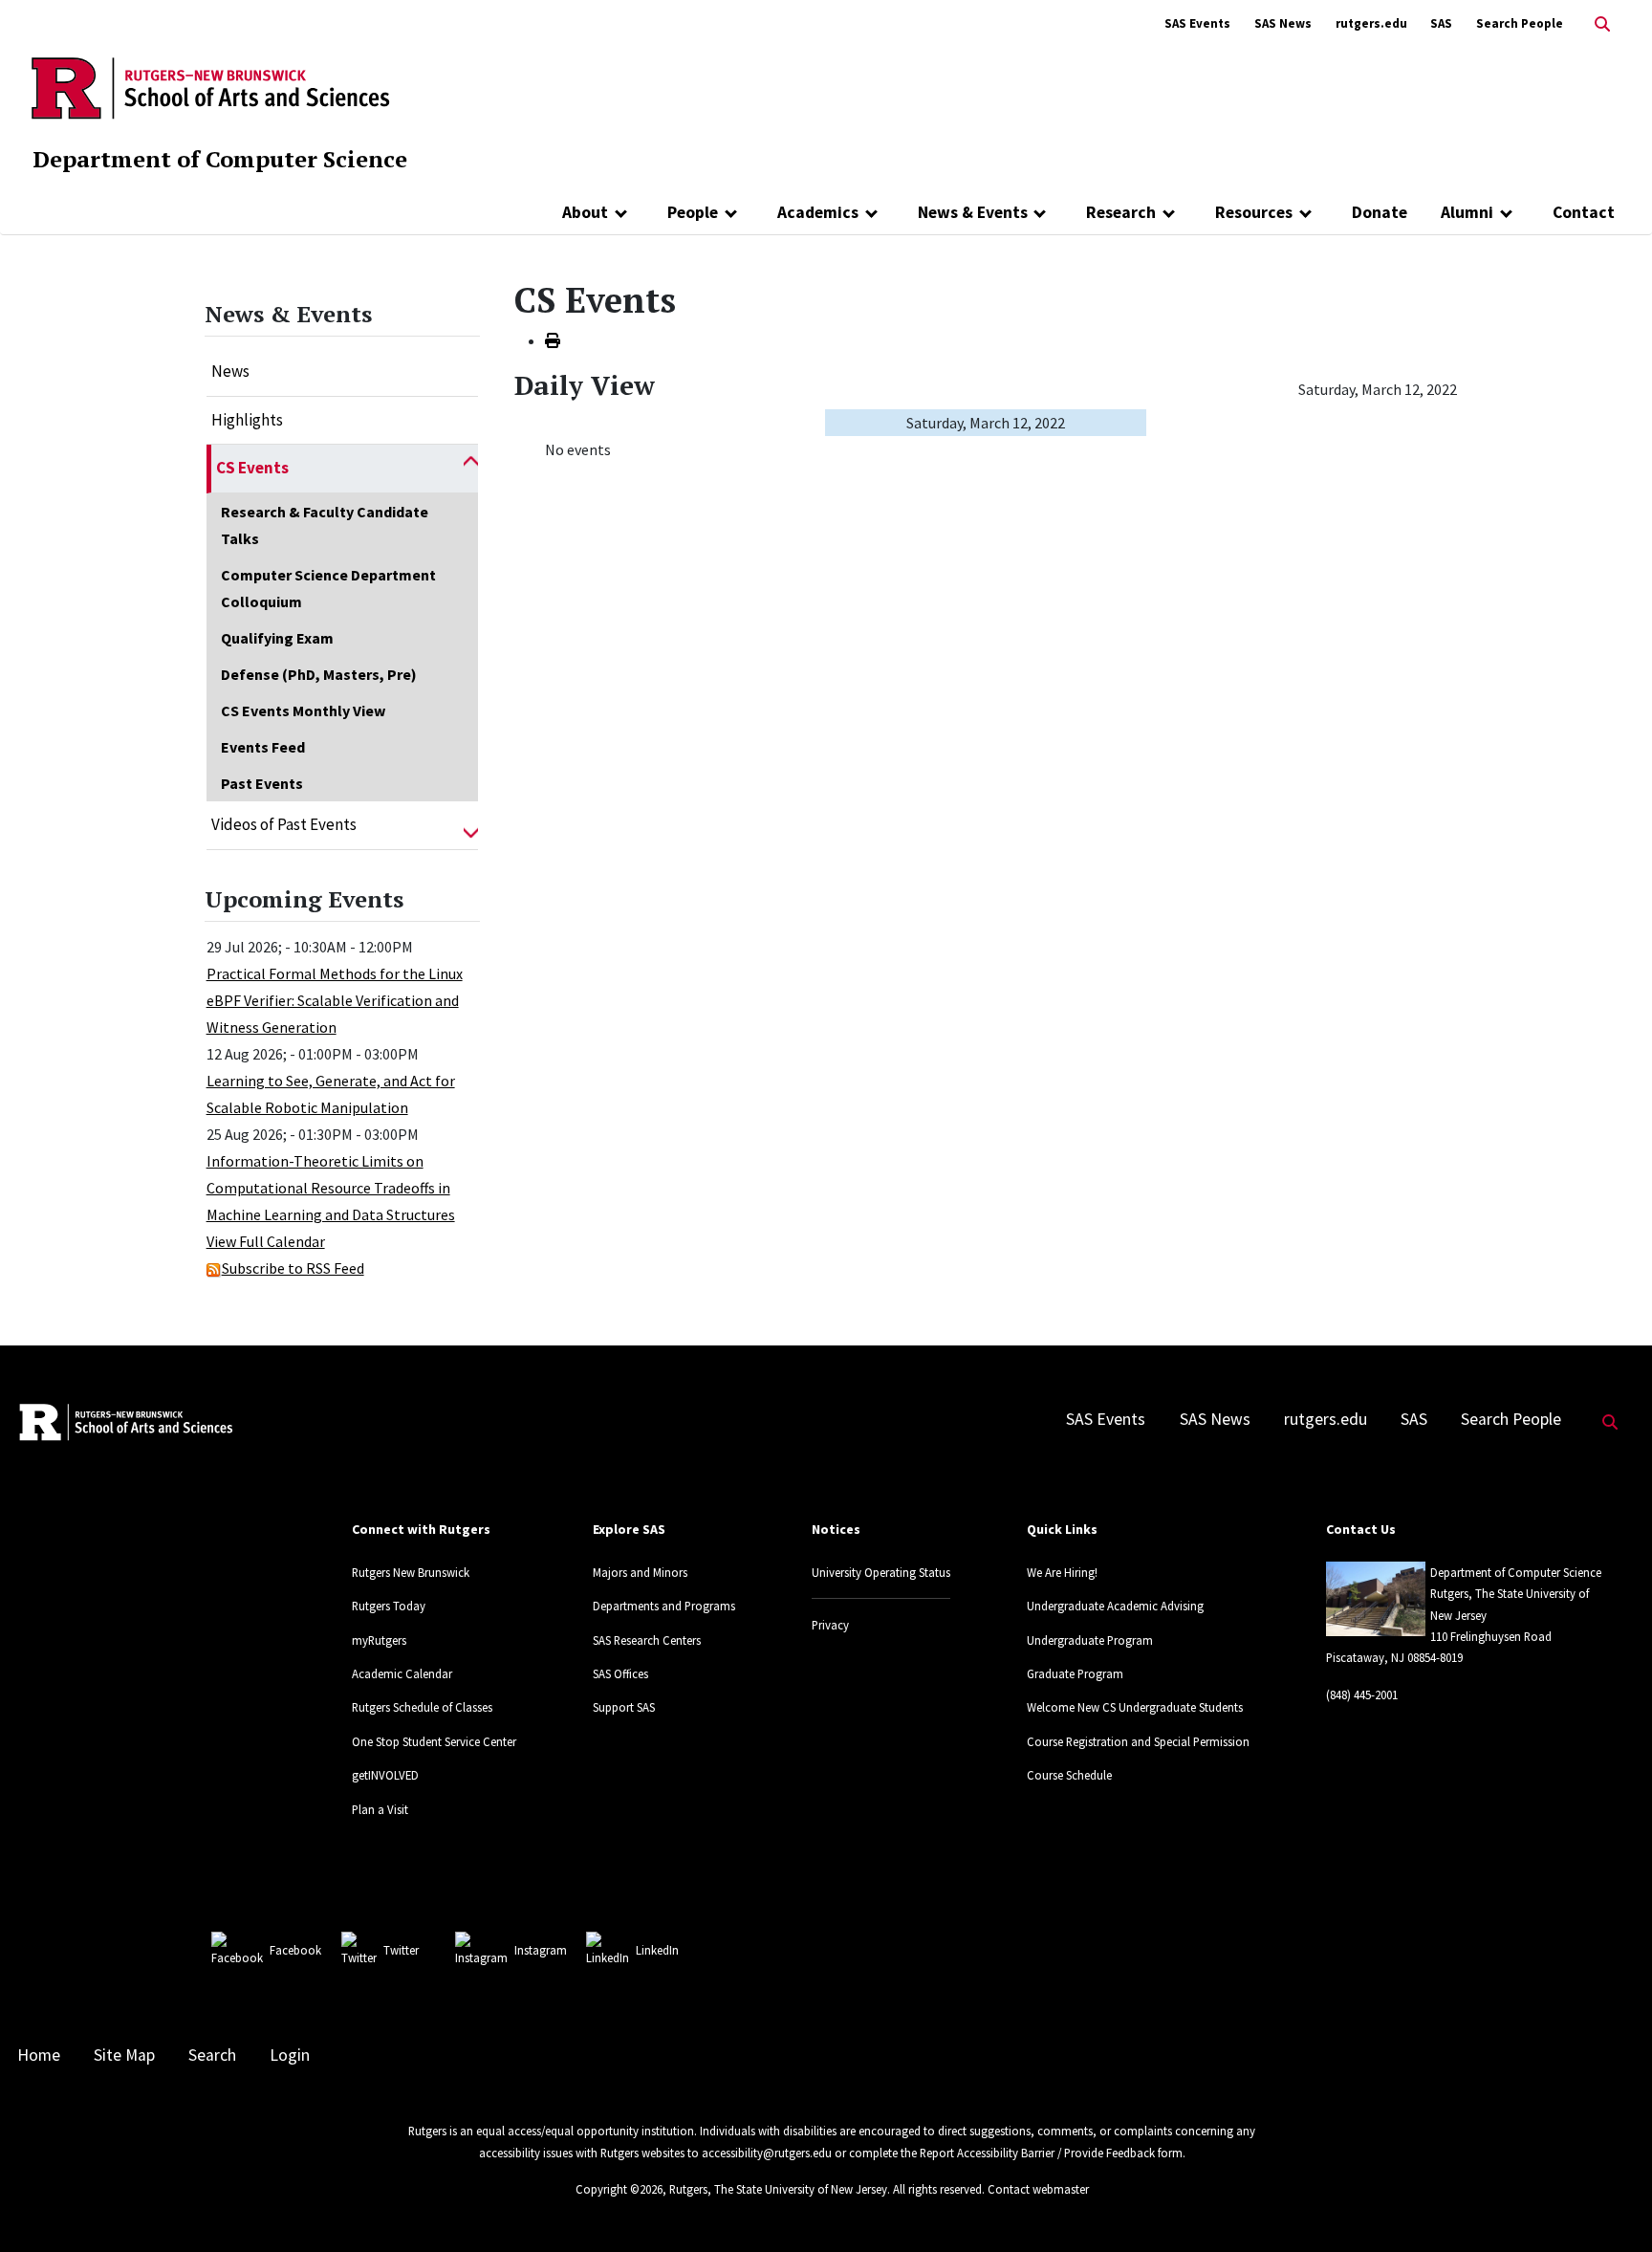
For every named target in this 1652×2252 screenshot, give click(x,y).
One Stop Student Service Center (434, 1741)
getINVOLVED (385, 1775)
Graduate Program (1075, 1673)
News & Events (973, 212)
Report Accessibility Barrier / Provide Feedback (1037, 2153)
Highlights (247, 420)
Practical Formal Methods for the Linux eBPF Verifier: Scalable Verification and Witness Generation (335, 1000)
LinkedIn (657, 1950)
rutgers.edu (1371, 23)
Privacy (830, 1625)
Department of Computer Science (220, 159)
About (585, 212)
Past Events (262, 783)
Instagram (541, 1950)
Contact (1584, 212)
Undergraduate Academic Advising (1115, 1606)
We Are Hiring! (1062, 1572)
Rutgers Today (389, 1606)
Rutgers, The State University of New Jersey (778, 2189)
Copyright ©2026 (619, 2189)
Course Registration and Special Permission (1138, 1741)
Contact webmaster (1038, 2189)
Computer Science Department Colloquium (328, 588)
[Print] (553, 340)
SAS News (1283, 23)
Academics (818, 212)
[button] (471, 469)
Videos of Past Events (284, 824)
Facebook (295, 1950)
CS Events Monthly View (303, 711)
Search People (1520, 23)
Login (290, 2055)
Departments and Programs (664, 1606)
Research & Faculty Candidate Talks (325, 525)
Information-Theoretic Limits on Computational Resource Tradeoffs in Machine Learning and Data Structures (331, 1188)
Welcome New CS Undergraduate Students (1135, 1707)
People (693, 212)
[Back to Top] (1610, 2206)
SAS (1441, 23)
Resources (1254, 212)
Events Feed (263, 747)
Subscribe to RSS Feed (293, 1268)
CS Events (252, 468)
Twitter (401, 1950)
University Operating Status (881, 1572)
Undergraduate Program (1090, 1640)
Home (39, 2055)
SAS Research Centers (647, 1640)
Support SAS (624, 1707)
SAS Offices (620, 1673)
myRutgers (379, 1640)
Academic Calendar (402, 1673)
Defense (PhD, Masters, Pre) (319, 674)
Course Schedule (1069, 1775)
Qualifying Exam (277, 638)
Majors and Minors (640, 1572)
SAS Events (1197, 23)
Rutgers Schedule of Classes (422, 1707)
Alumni (1467, 212)
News (230, 371)
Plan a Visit (380, 1809)
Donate (1380, 212)
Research (1121, 212)
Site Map (124, 2055)
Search (212, 2055)
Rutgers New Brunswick (411, 1572)
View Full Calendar (266, 1241)
